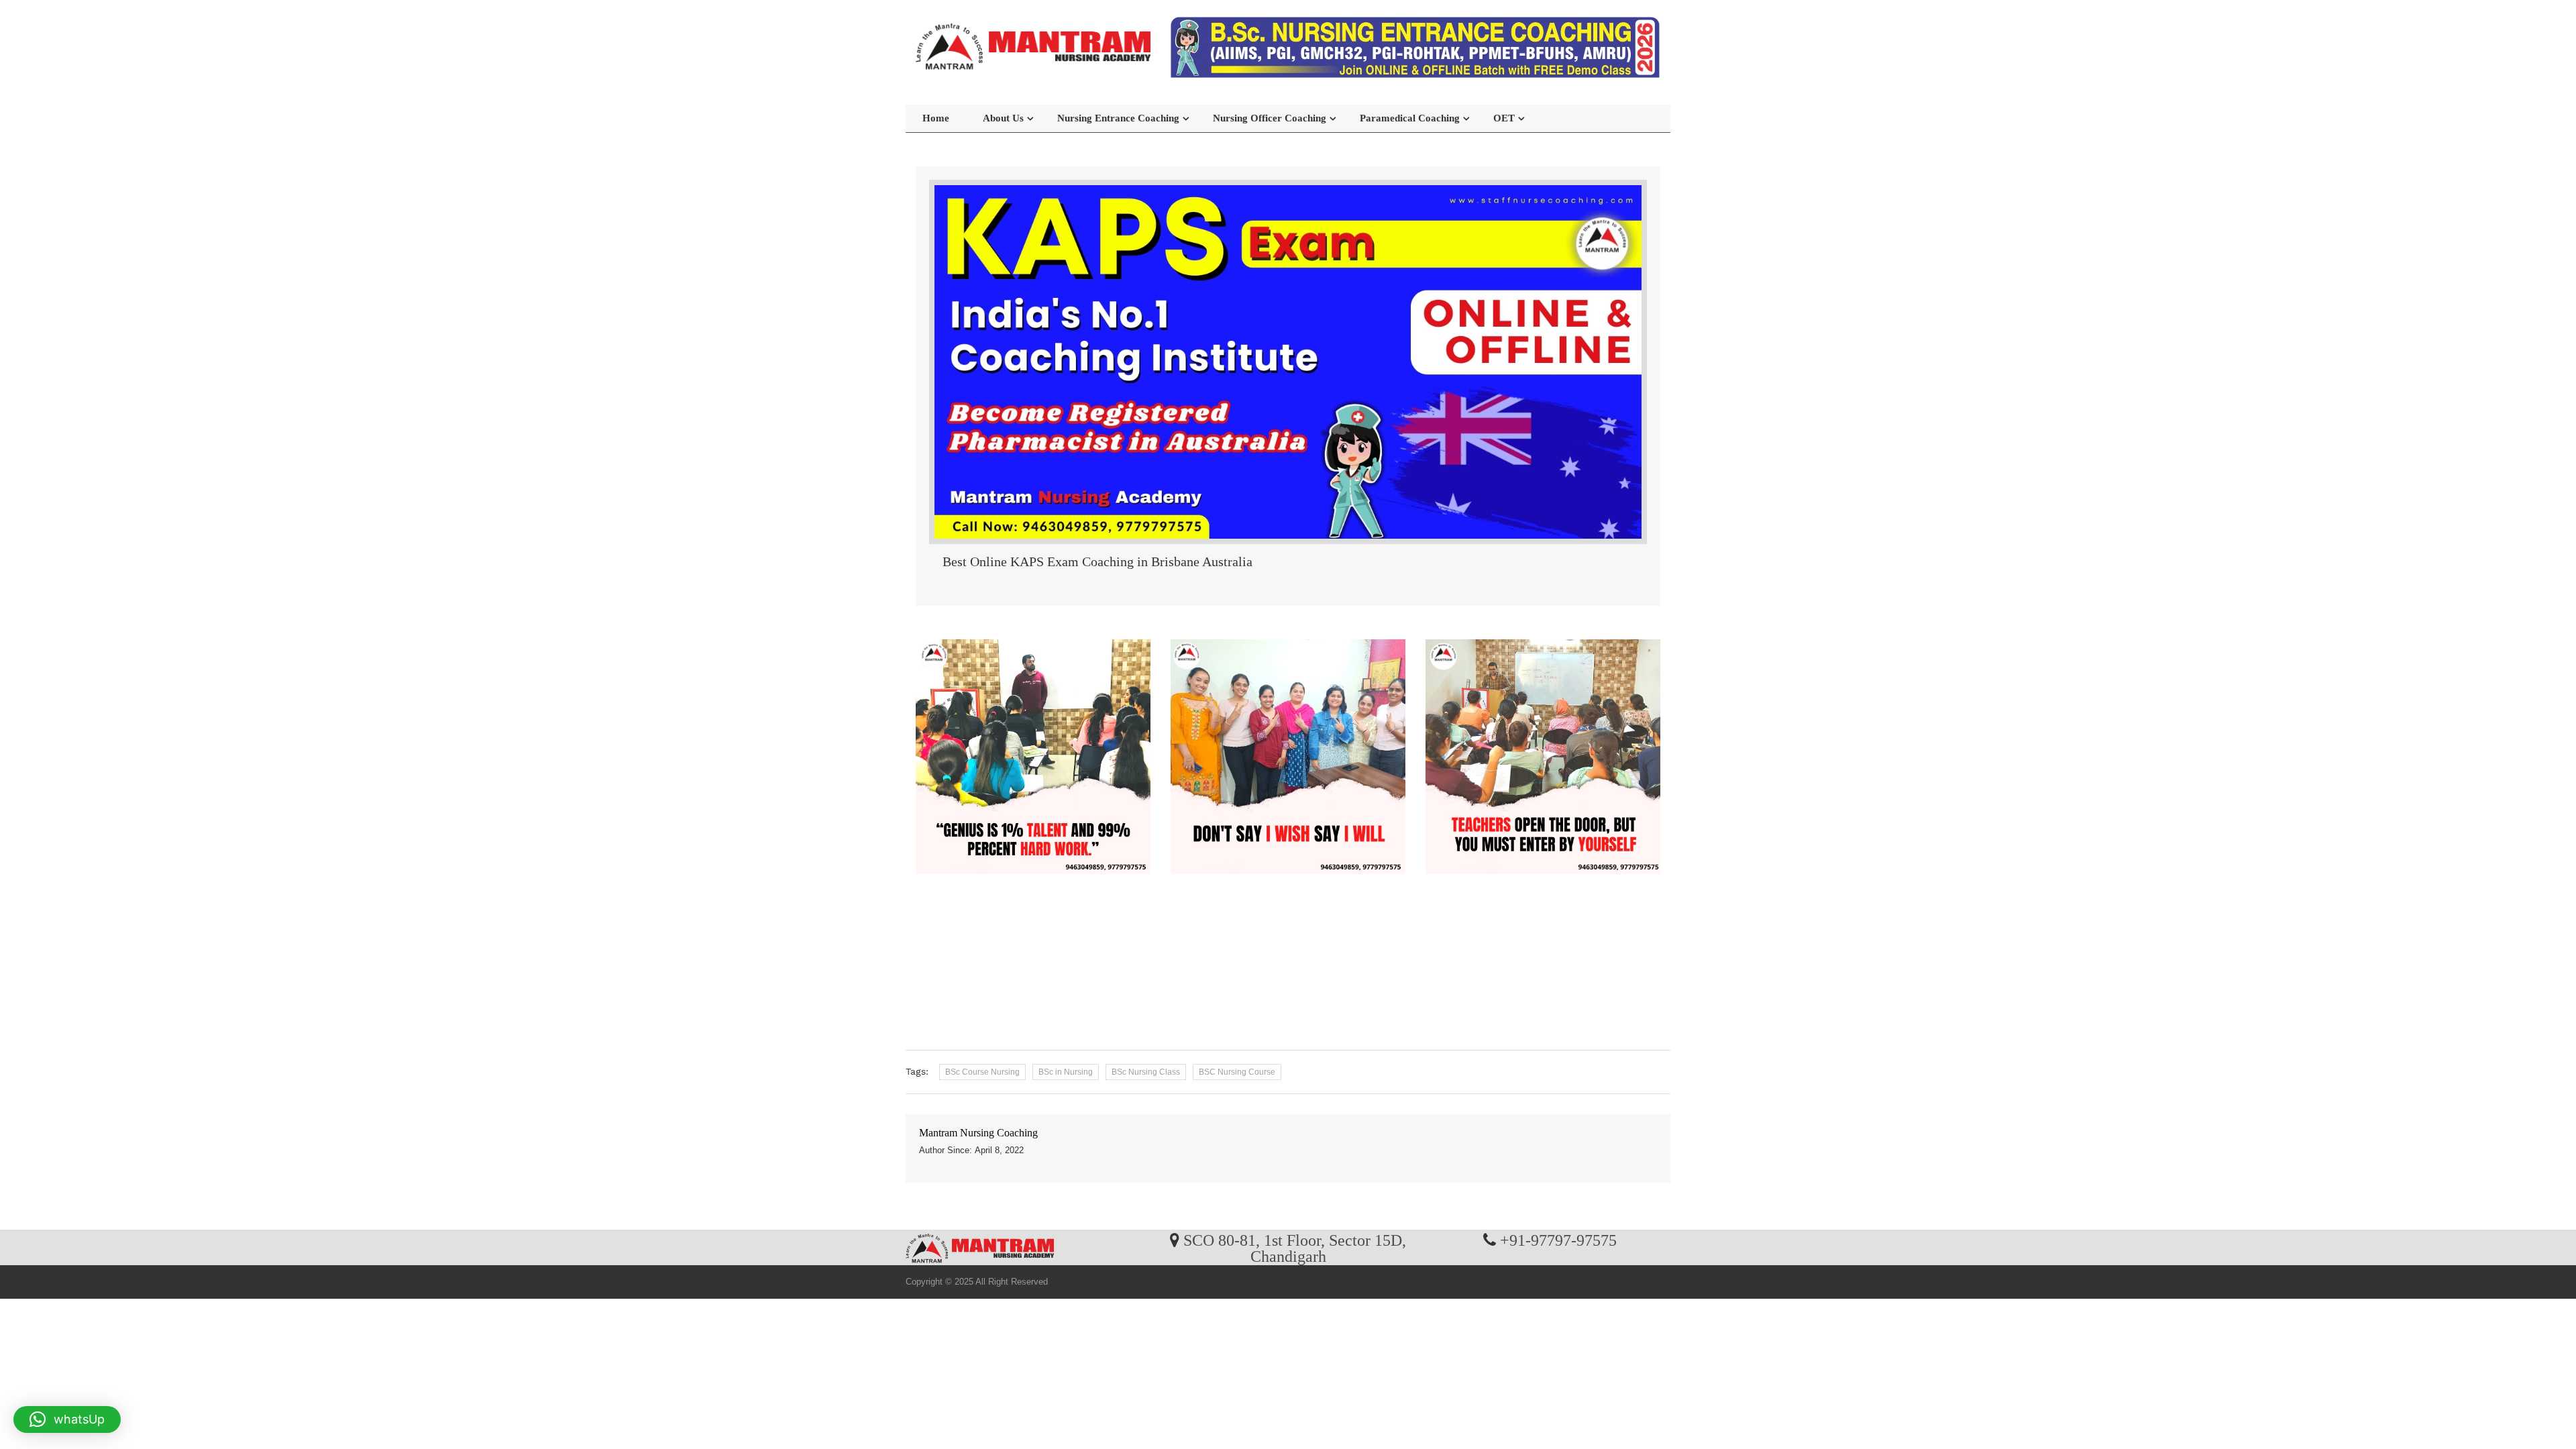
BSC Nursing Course (1237, 1072)
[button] (67, 1419)
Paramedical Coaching (1410, 118)
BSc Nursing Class (1146, 1072)
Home (936, 118)
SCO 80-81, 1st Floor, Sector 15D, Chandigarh (1295, 1248)
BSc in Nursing (1066, 1072)
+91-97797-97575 (1558, 1240)
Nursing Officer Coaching (1270, 118)
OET (1504, 118)
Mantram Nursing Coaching (978, 1133)
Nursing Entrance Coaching (1118, 118)
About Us (1003, 118)
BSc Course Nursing (982, 1072)
